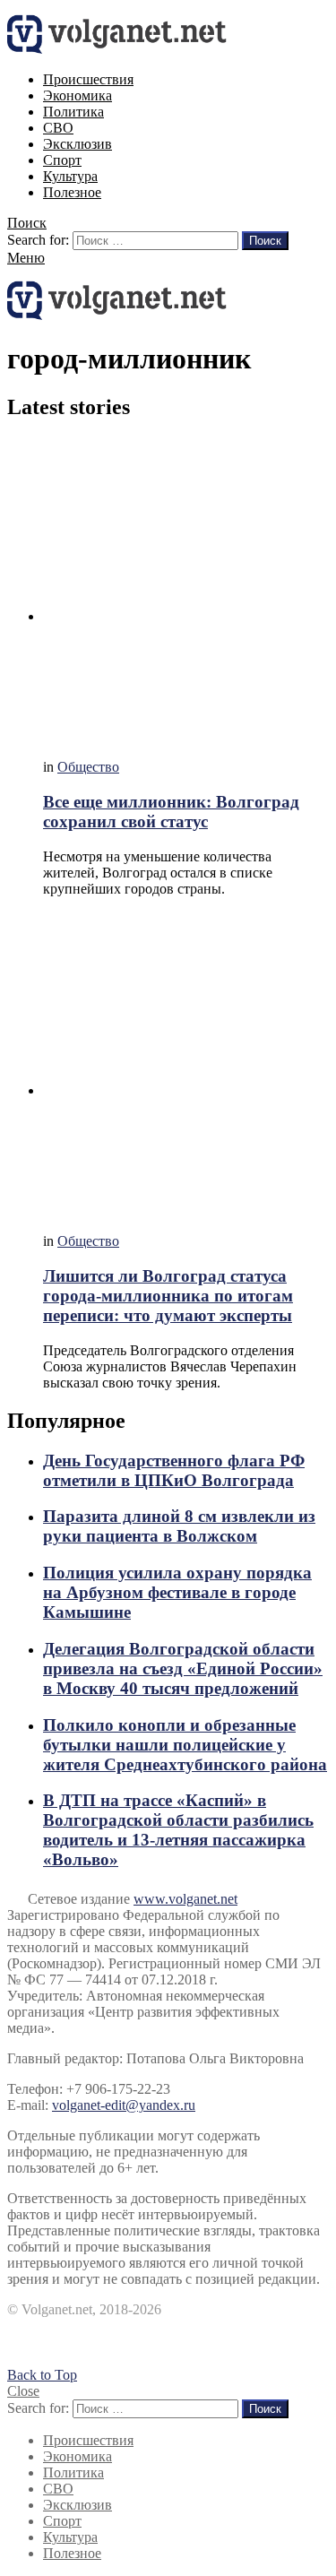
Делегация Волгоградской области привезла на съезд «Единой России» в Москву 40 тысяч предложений (183, 1668)
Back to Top (42, 2375)
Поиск (265, 241)
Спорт (62, 160)
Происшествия (88, 79)
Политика (73, 112)
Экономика (78, 95)
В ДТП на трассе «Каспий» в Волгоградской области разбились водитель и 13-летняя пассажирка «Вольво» (178, 1830)
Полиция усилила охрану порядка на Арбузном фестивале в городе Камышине (177, 1592)
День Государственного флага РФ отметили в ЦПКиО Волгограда (174, 1470)
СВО (58, 128)
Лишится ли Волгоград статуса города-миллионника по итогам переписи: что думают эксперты (168, 1296)
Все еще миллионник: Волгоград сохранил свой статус (171, 812)
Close (23, 2391)
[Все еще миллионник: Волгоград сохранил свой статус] (186, 592)
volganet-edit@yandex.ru (124, 2105)
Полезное (72, 192)
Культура (70, 176)
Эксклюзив (78, 144)
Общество (88, 767)
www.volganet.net (185, 1899)
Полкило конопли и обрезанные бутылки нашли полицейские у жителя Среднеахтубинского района (185, 1745)
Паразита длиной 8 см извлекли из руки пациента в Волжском (179, 1526)
